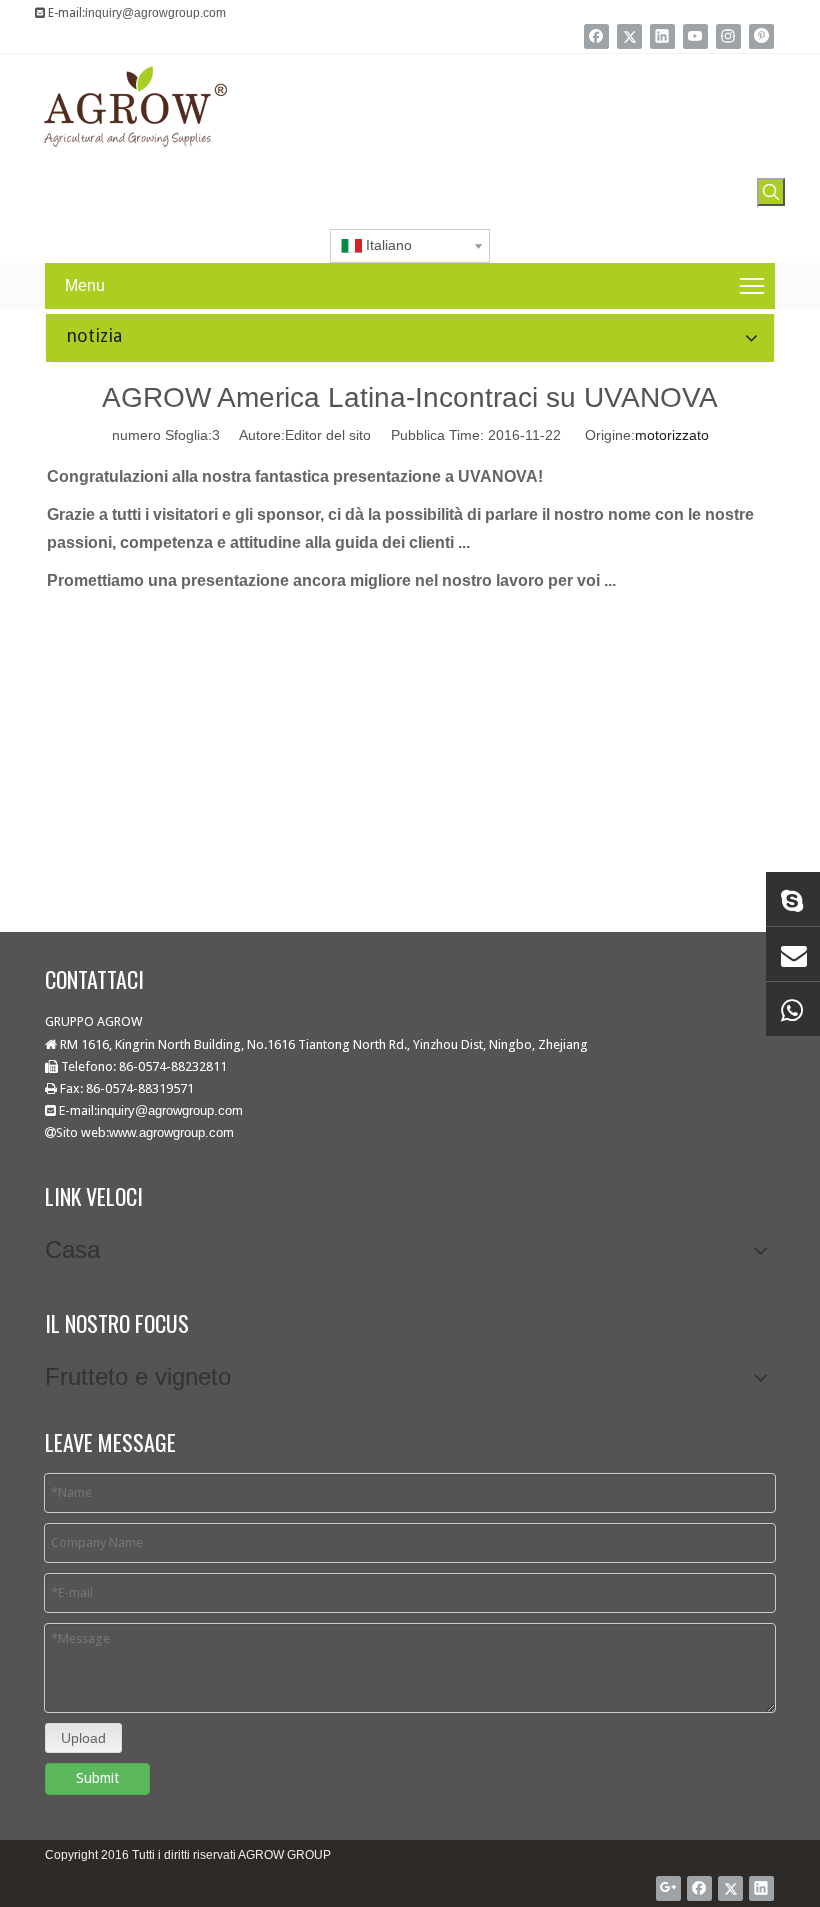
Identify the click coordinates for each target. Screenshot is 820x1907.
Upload (83, 1738)
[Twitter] (629, 36)
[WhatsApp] (793, 1009)
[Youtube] (695, 36)
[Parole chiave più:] (771, 192)
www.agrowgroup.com (171, 1132)
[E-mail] (793, 954)
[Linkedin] (662, 36)
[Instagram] (728, 36)
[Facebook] (596, 36)
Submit (97, 1778)
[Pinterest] (761, 36)
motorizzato (672, 435)
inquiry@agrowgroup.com (155, 13)
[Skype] (793, 899)
